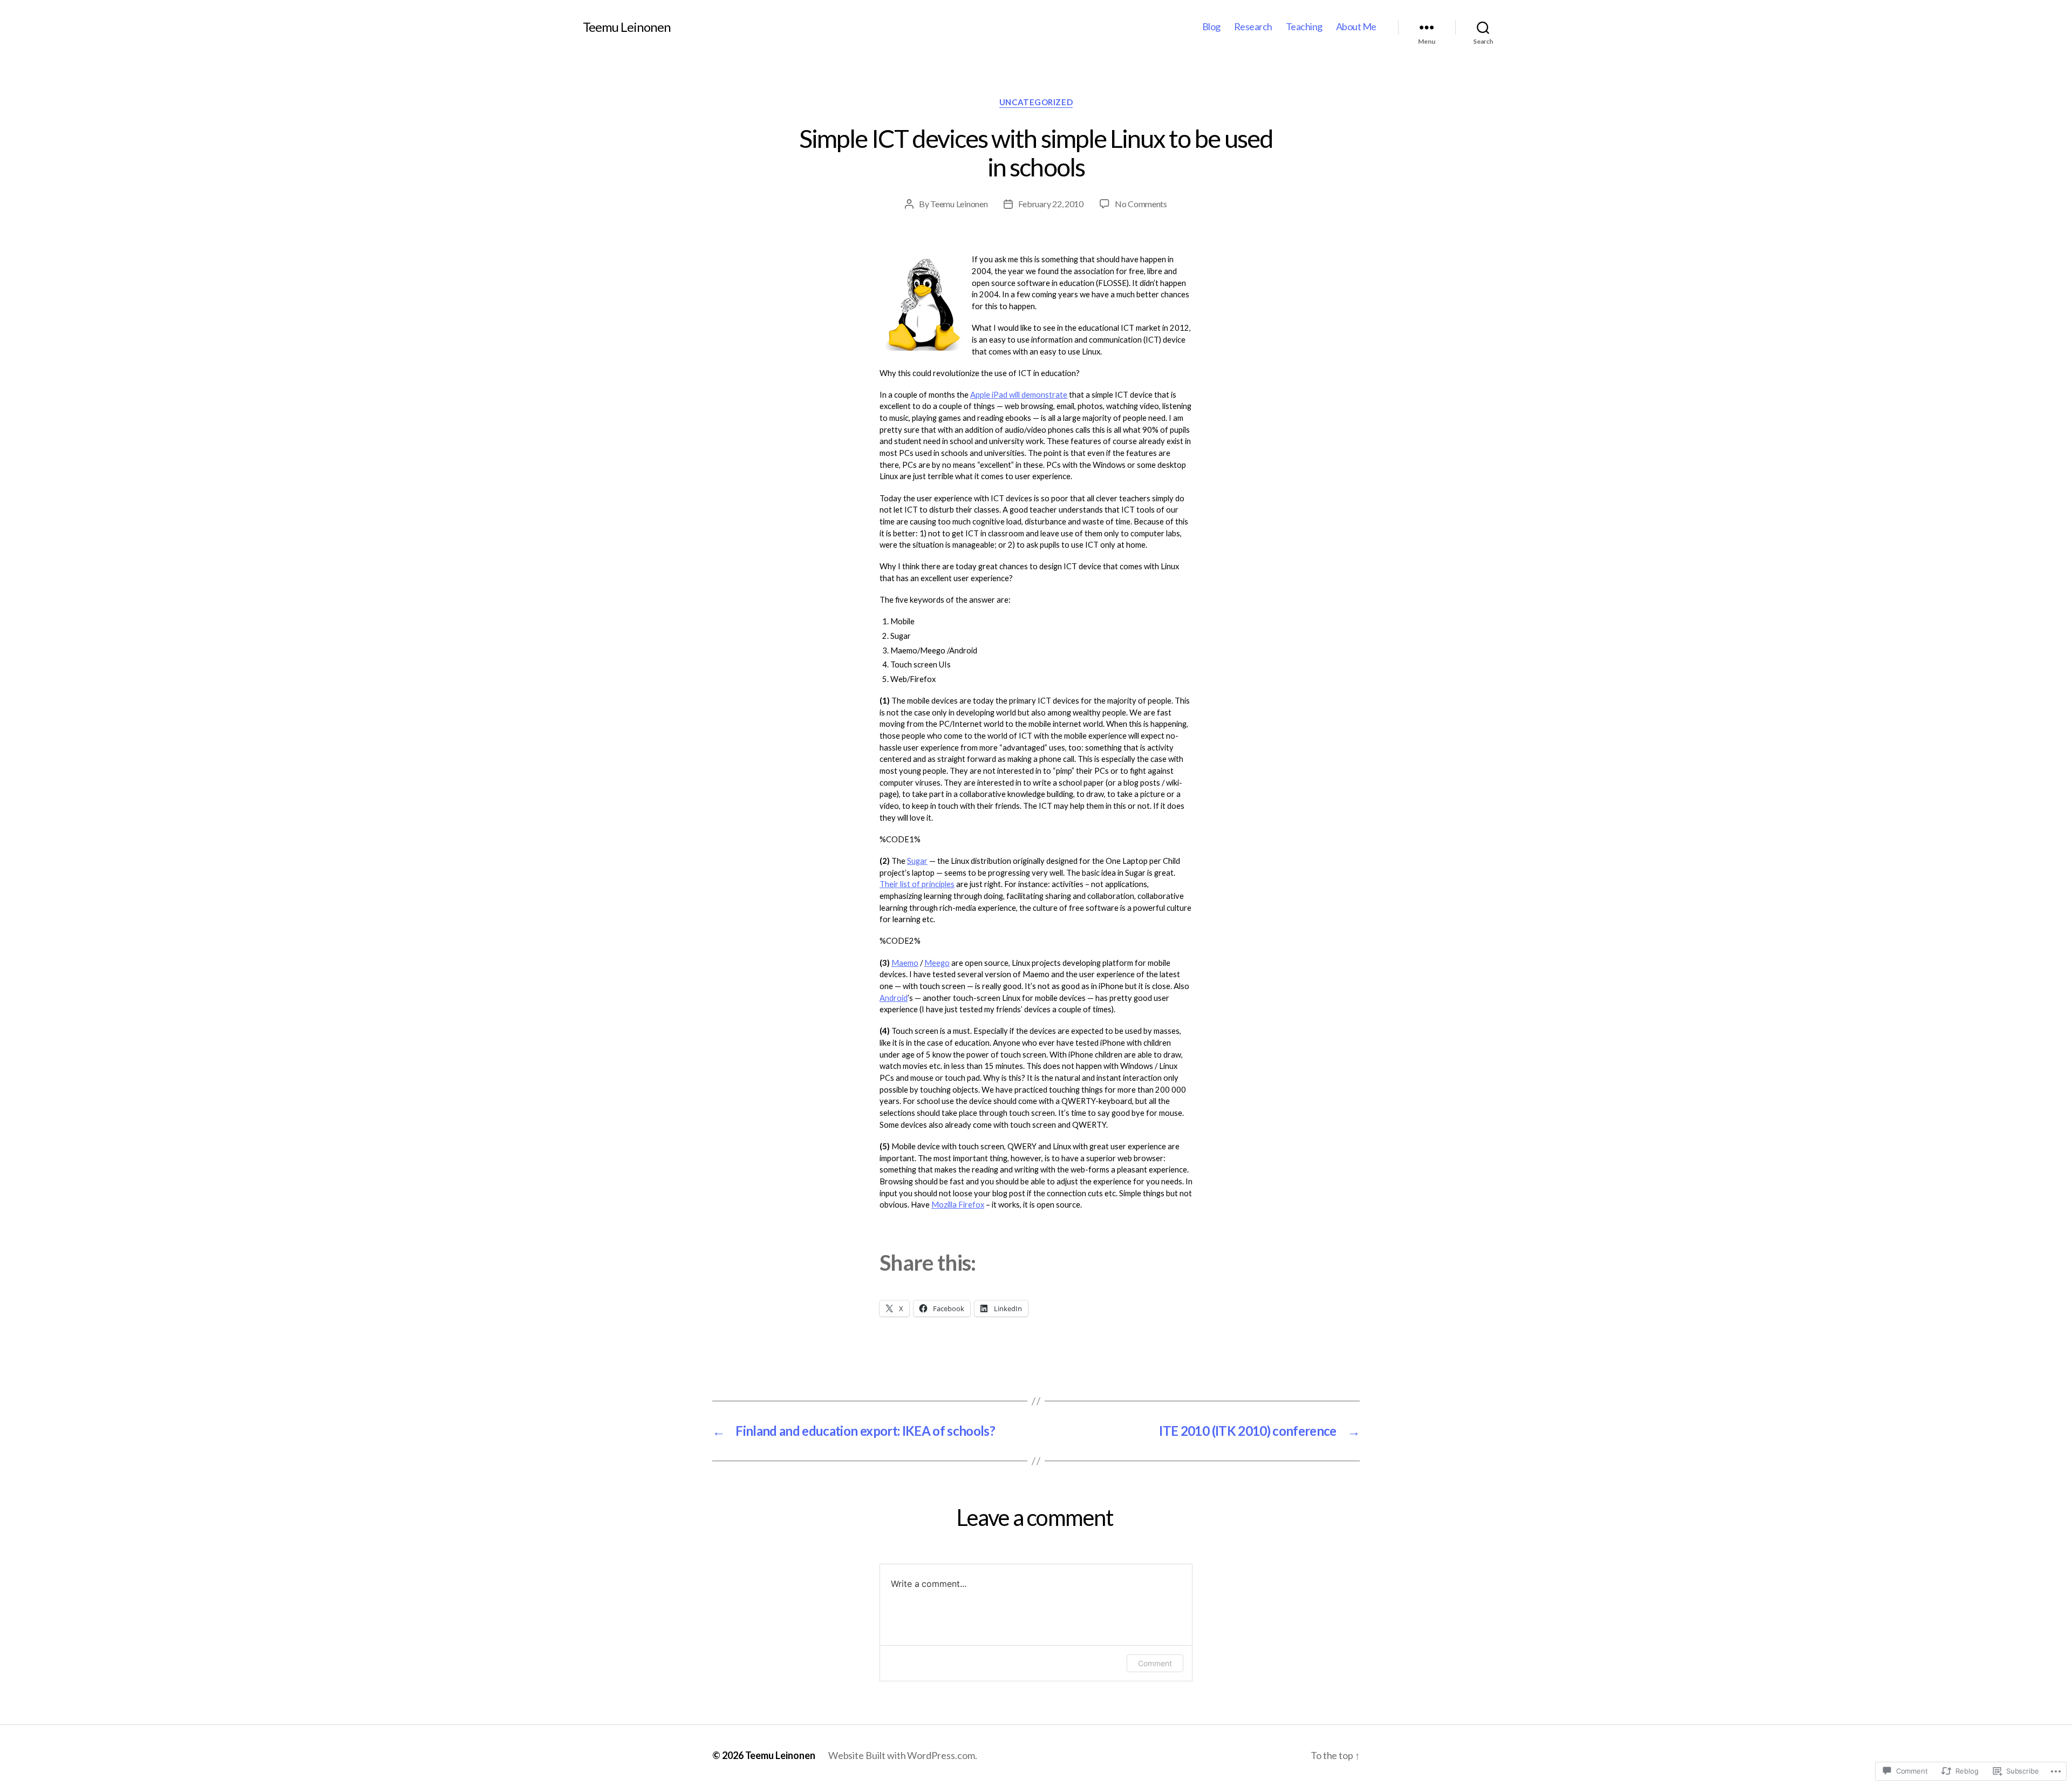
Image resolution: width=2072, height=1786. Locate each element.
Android (894, 998)
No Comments (1141, 204)
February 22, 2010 (1051, 204)
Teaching (1304, 27)
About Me (1356, 27)
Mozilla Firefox (958, 1204)
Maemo (905, 963)
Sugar (917, 861)
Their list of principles (917, 884)
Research (1253, 27)
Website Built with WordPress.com (902, 1755)
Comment (1155, 1663)
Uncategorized (1036, 102)
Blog (1211, 27)
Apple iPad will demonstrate (1019, 394)
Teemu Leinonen (627, 27)
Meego (937, 963)
